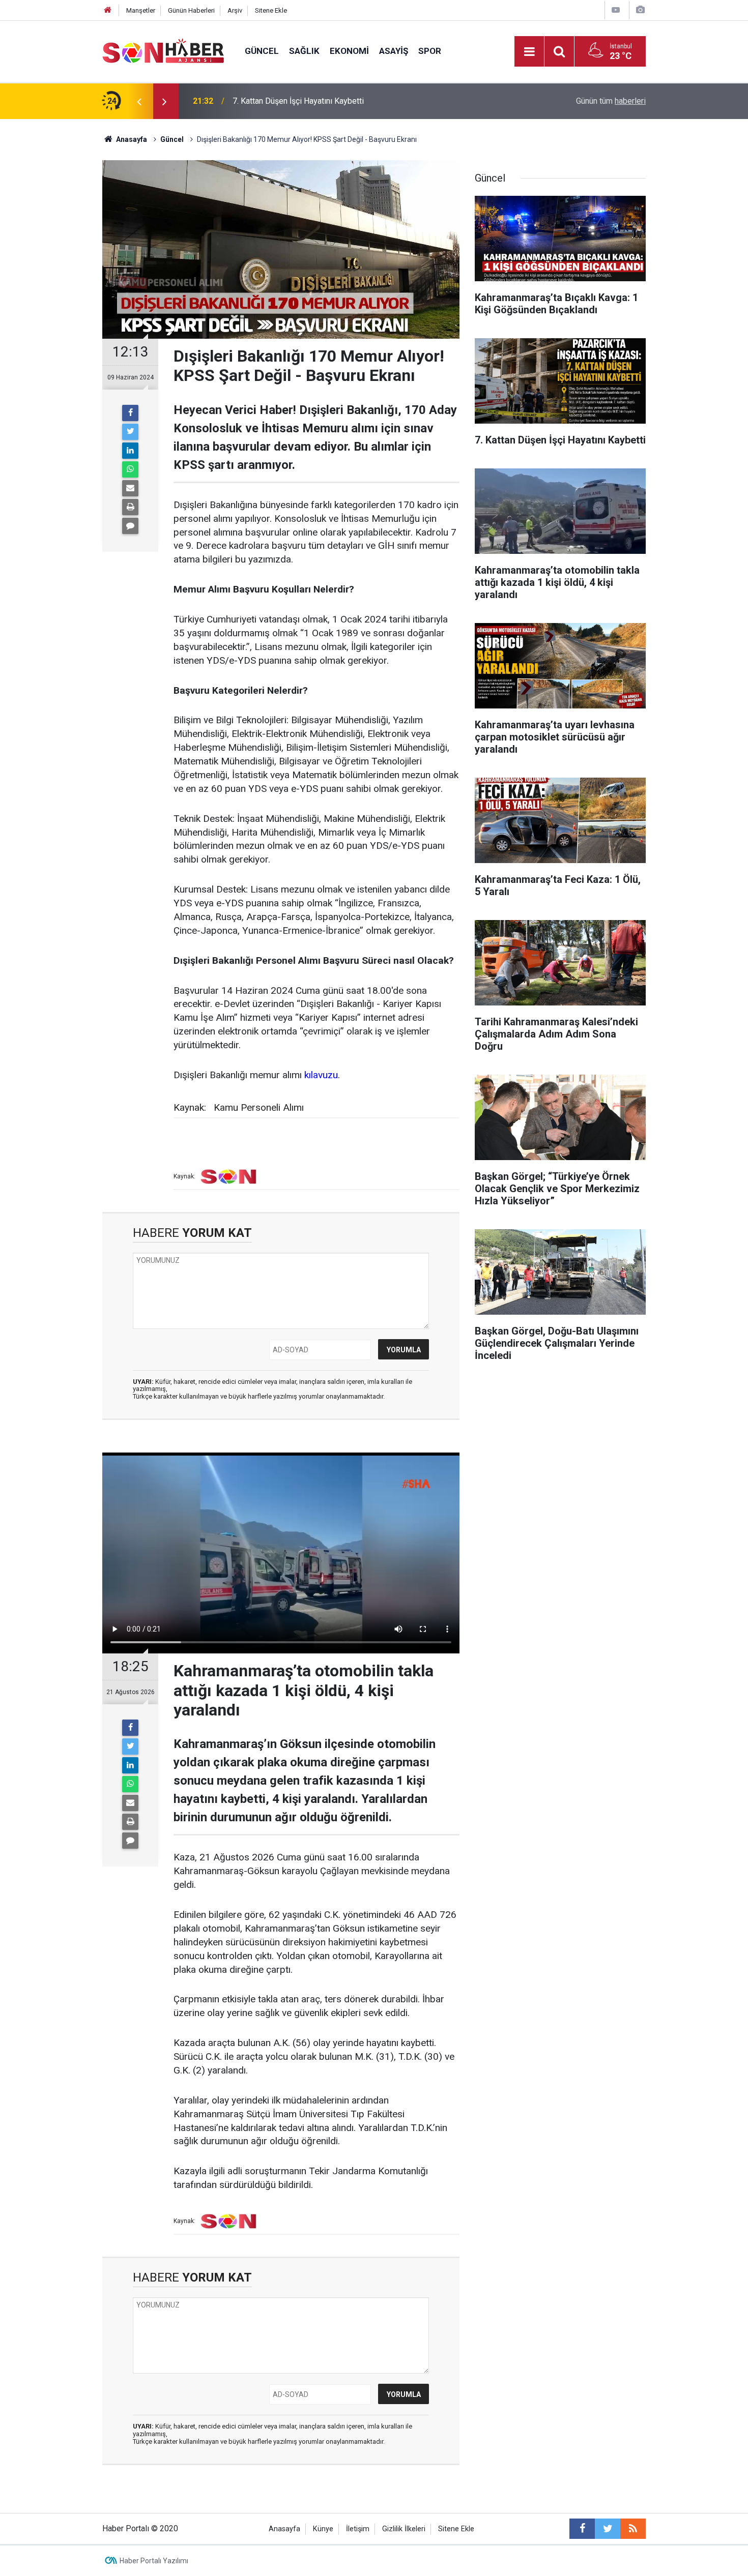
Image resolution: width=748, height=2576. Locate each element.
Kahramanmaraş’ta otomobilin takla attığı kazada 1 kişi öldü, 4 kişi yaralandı (365, 101)
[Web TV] (616, 10)
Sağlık (304, 51)
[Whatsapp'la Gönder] (130, 469)
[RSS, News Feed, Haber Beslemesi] (633, 2529)
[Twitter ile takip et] (608, 2529)
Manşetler (141, 10)
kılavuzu (321, 1075)
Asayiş (394, 51)
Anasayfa (284, 2529)
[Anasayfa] (108, 10)
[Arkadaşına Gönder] (130, 488)
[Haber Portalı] (163, 51)
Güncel (262, 51)
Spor (430, 51)
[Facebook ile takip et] (582, 2529)
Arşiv (235, 10)
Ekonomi (349, 51)
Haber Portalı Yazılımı (154, 2561)
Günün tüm (611, 101)
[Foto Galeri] (640, 10)
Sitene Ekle (271, 10)
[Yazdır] (130, 507)
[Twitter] (130, 432)
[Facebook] (130, 413)
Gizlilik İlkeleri (404, 2529)
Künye (323, 2529)
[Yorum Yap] (130, 526)
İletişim (358, 2529)
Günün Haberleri (191, 10)
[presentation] (139, 101)
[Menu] (529, 52)
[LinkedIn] (130, 451)
